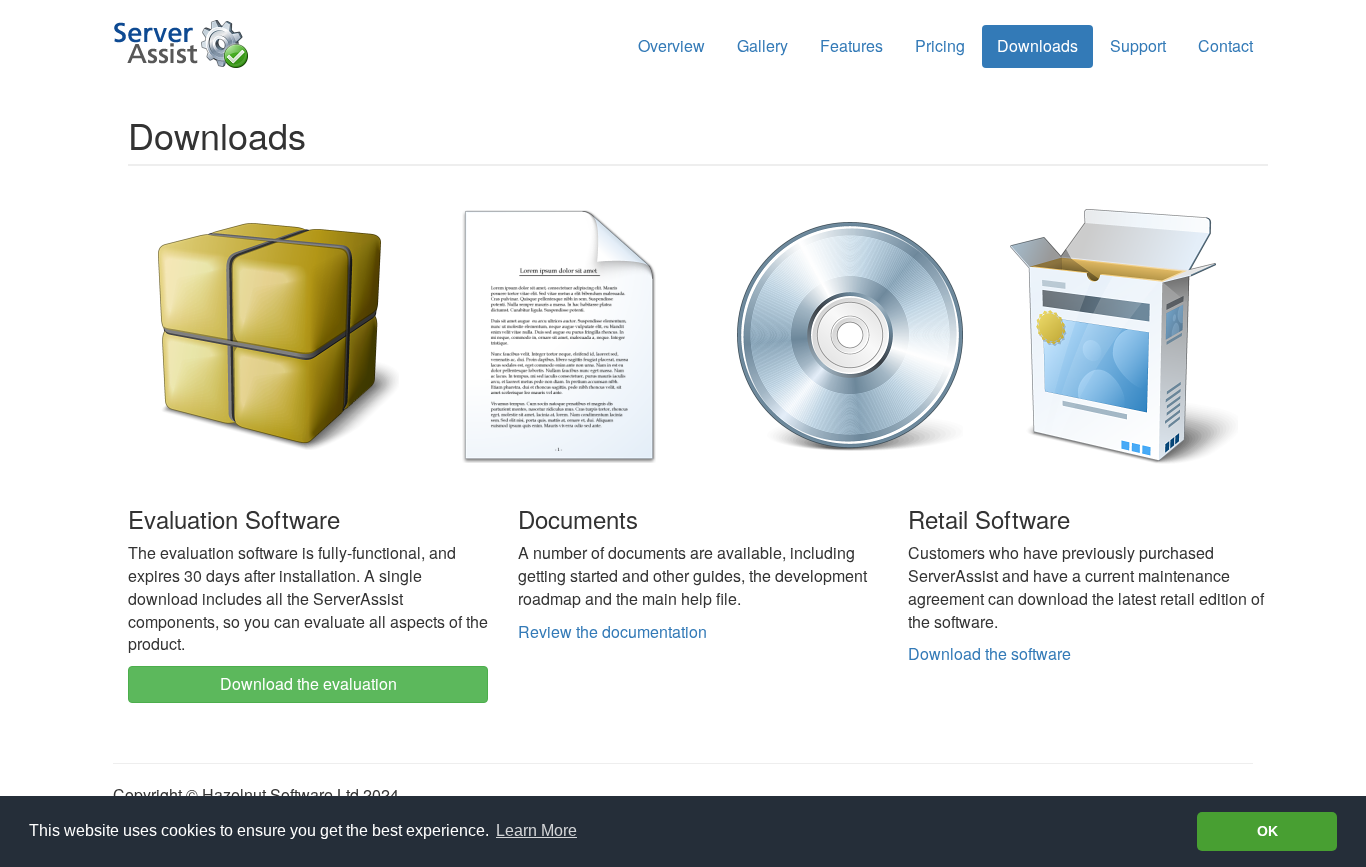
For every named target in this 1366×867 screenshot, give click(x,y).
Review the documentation (612, 631)
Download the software (989, 653)
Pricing (940, 45)
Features (851, 45)
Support (1138, 45)
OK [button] (1267, 831)
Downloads (1037, 45)
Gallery (762, 45)
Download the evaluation (308, 683)
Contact (1225, 45)
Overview (671, 45)
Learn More (536, 830)
